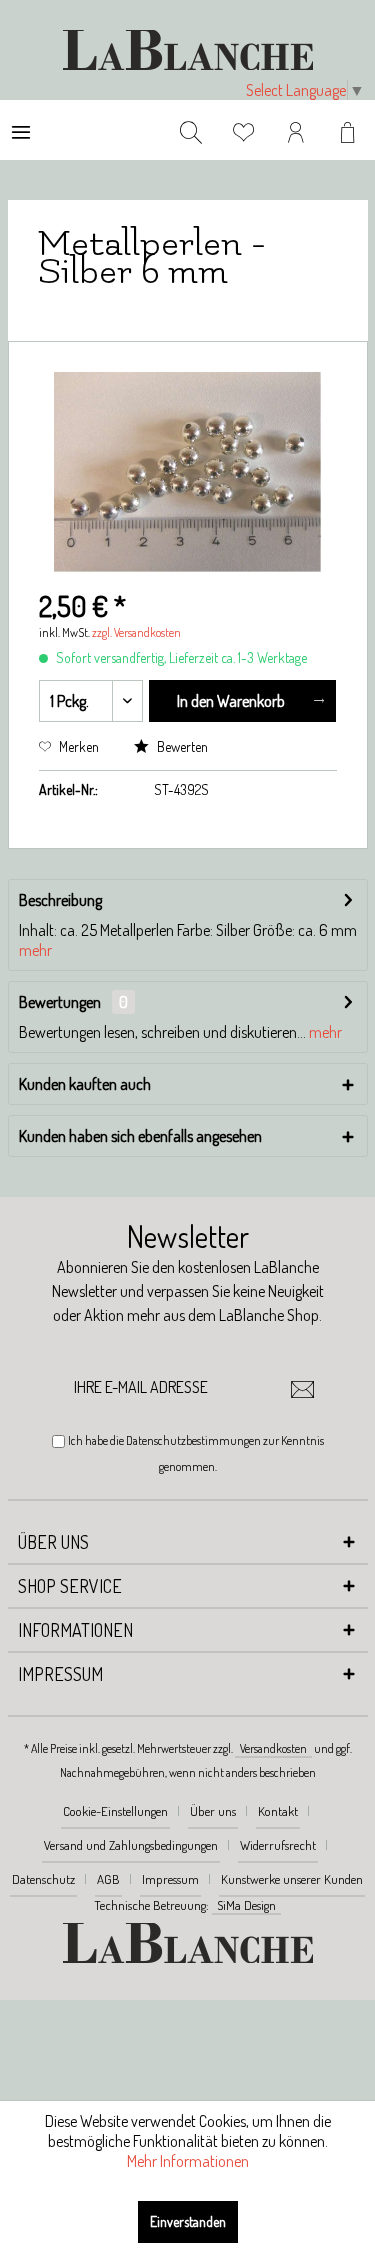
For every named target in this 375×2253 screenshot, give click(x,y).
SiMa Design (246, 1905)
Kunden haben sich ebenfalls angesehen (140, 1136)
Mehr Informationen (188, 2161)
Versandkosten (273, 1748)
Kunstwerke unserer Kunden (292, 1879)
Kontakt (278, 1811)
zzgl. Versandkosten (136, 632)
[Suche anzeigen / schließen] (191, 130)
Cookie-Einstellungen (115, 1811)
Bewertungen (60, 1002)
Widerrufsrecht (278, 1845)
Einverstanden (188, 2221)
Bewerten (181, 746)
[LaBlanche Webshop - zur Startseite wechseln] (188, 50)
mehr (35, 950)
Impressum (170, 1879)
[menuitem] (21, 130)
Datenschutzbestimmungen (193, 1440)
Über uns (213, 1811)
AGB (108, 1879)
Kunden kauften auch (85, 1084)
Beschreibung (60, 900)
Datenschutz (43, 1879)
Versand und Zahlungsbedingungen (131, 1845)
